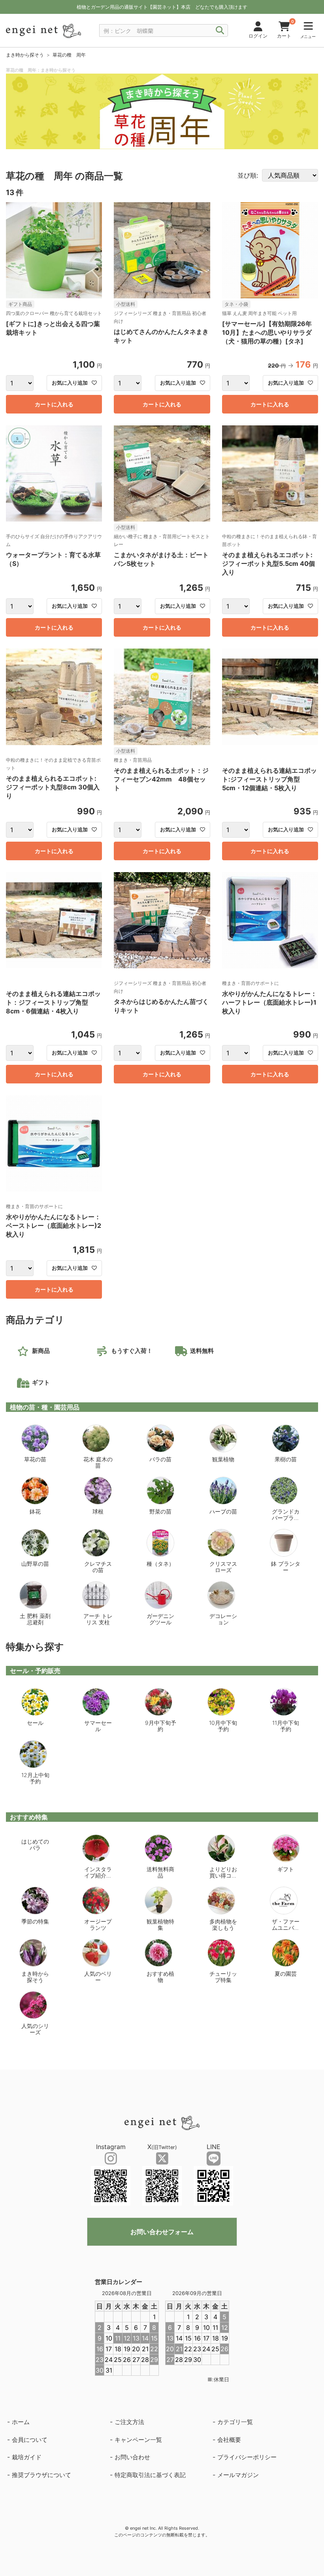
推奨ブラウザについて (41, 2475)
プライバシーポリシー (247, 2457)
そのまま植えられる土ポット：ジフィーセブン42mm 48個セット (161, 779)
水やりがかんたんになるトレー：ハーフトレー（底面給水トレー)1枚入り (269, 1002)
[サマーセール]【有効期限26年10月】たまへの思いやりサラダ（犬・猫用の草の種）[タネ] (267, 332)
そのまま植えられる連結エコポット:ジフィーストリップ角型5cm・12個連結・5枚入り (269, 779)
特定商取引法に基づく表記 (150, 2475)
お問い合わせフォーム (162, 2232)
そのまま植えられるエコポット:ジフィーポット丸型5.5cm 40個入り (268, 563)
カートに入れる (54, 404)
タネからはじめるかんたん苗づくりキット (161, 1006)
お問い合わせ (132, 2457)
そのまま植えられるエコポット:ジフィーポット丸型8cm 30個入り (53, 787)
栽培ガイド (27, 2457)
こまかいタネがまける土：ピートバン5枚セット (161, 559)
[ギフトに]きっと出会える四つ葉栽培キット (53, 328)
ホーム (21, 2422)
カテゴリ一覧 (235, 2422)
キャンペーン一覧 (138, 2440)
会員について (30, 2440)
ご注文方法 (129, 2422)
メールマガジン (238, 2475)
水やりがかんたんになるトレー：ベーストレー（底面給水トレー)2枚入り (54, 1225)
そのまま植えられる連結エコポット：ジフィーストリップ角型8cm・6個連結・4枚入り (53, 1002)
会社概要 (229, 2440)
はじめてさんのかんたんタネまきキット (161, 336)
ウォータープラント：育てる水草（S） (53, 559)
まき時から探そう (25, 55)
